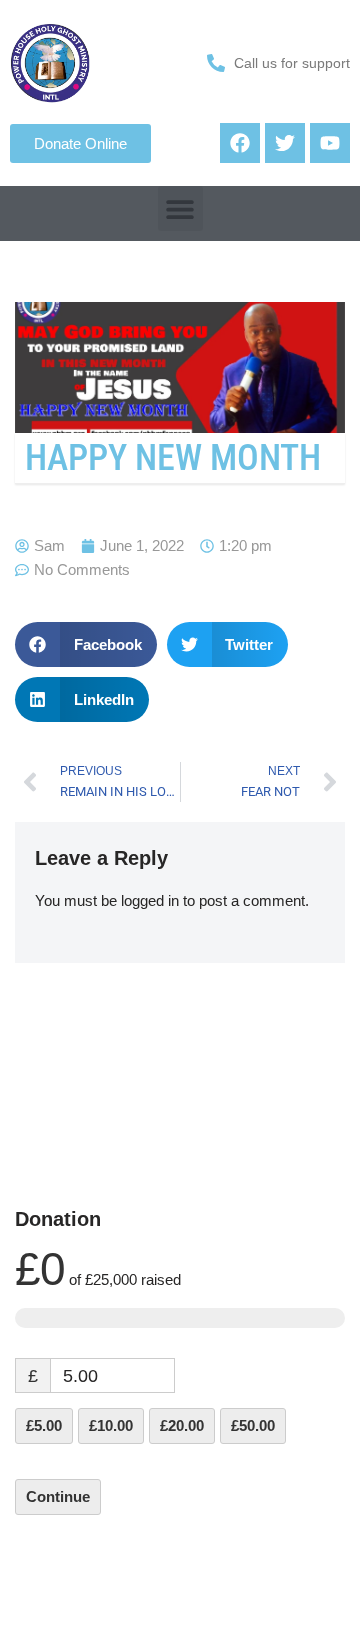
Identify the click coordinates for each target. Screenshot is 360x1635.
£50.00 (253, 1425)
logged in (150, 900)
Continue (58, 1496)
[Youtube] (330, 143)
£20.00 (182, 1425)
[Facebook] (240, 143)
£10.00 (111, 1425)
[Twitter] (285, 143)
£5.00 (44, 1425)
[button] (180, 208)
